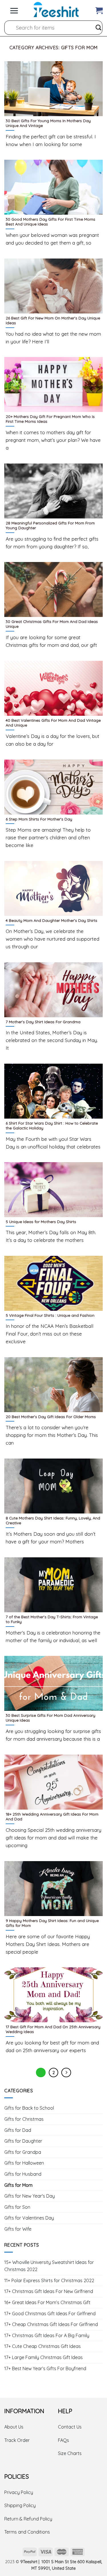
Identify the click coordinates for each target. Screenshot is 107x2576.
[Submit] (98, 28)
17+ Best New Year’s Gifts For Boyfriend (45, 2368)
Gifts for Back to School (29, 2108)
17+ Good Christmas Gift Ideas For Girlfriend (50, 2314)
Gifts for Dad (18, 2130)
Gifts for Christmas (24, 2119)
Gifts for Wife (18, 2229)
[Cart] (99, 9)
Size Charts (70, 2453)
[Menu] (14, 9)
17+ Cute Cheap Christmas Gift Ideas (43, 2346)
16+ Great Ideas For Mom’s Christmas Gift (47, 2302)
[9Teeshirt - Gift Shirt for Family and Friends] (56, 10)
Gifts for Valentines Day (29, 2218)
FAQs (63, 2440)
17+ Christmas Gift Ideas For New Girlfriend (49, 2291)
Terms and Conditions (27, 2532)
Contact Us (70, 2427)
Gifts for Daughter (23, 2141)
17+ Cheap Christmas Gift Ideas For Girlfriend (51, 2324)
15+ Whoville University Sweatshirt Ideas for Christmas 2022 (49, 2266)
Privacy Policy (19, 2492)
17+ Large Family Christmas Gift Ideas (44, 2357)
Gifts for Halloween (24, 2163)
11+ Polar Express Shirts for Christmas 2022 (49, 2280)
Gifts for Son (17, 2207)
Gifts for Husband (23, 2174)
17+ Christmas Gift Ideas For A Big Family (47, 2335)
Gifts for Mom (18, 2185)
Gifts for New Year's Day (30, 2196)
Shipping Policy (20, 2505)
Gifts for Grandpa (23, 2152)
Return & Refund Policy (28, 2519)
